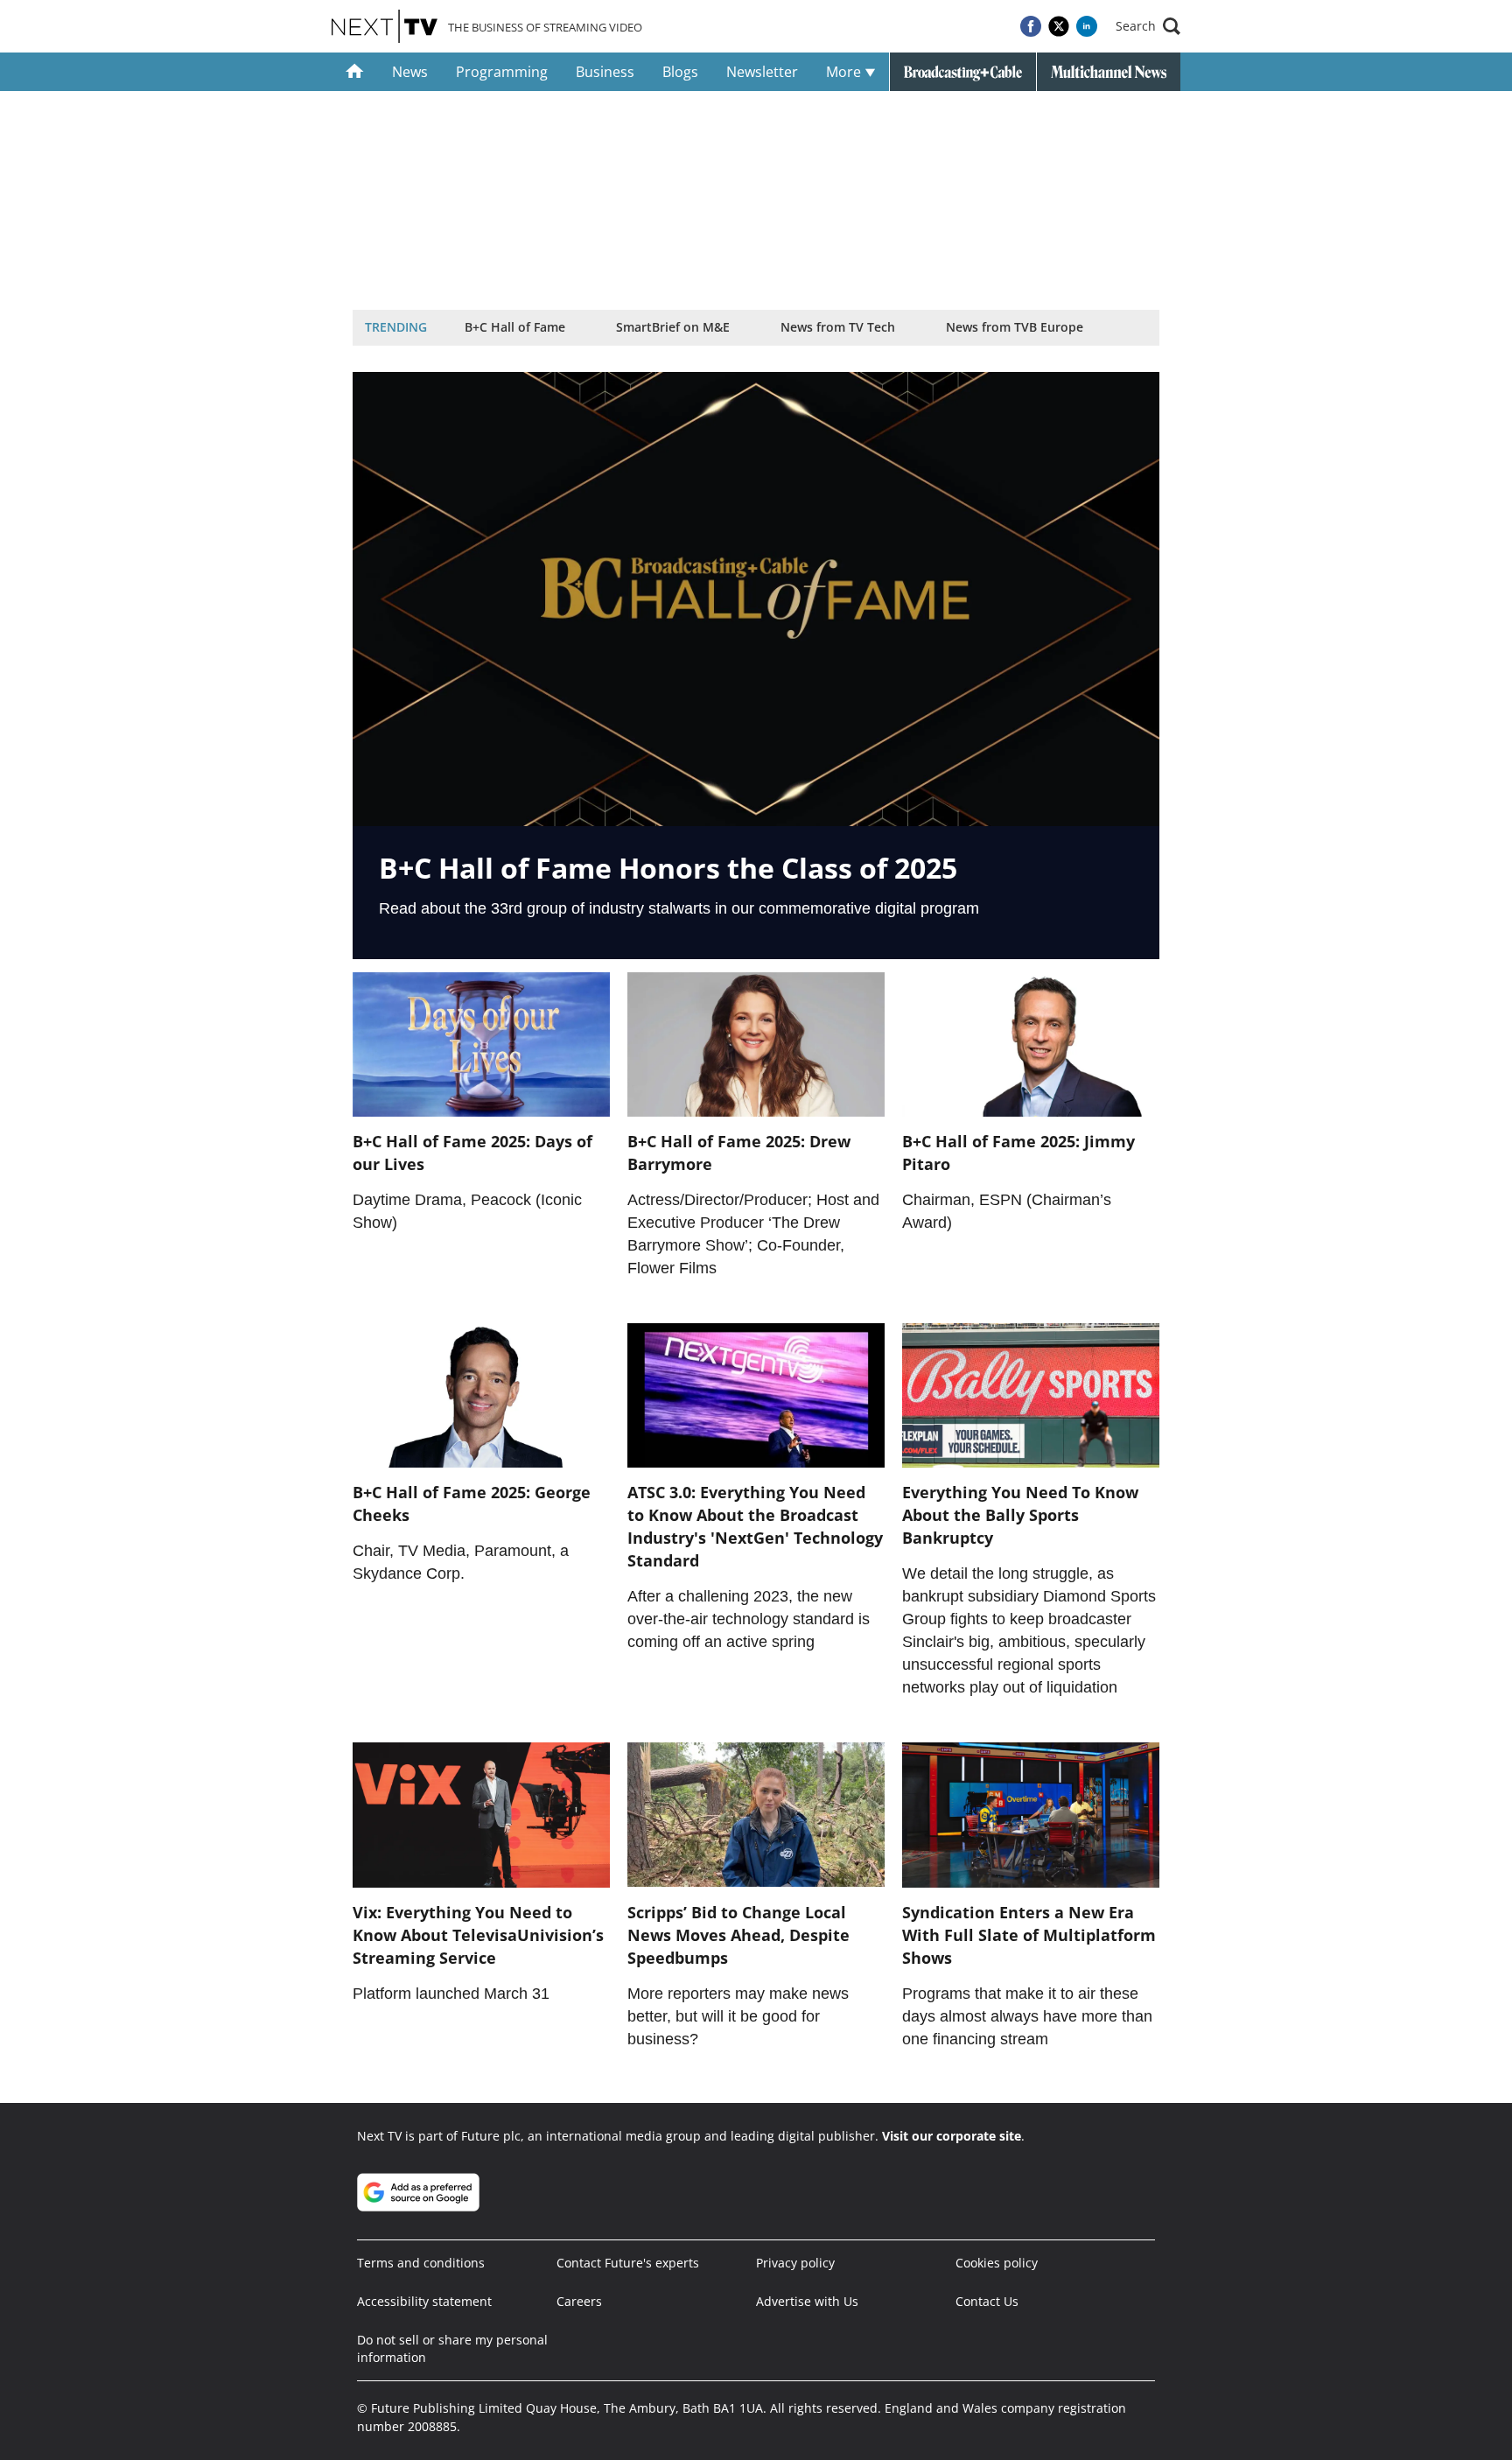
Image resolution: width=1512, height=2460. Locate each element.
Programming (502, 72)
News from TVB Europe (1015, 327)
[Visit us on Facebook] (1031, 26)
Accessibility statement (424, 2301)
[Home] (355, 72)
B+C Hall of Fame (515, 327)
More (845, 72)
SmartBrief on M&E (673, 327)
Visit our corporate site (952, 2136)
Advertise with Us (807, 2301)
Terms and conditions (421, 2263)
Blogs (680, 72)
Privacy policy (795, 2263)
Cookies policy (997, 2263)
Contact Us (987, 2301)
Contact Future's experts (628, 2263)
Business (605, 72)
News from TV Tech (838, 327)
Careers (579, 2301)
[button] (1148, 26)
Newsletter (762, 72)
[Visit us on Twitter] (1059, 26)
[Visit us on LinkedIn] (1087, 26)
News (410, 72)
